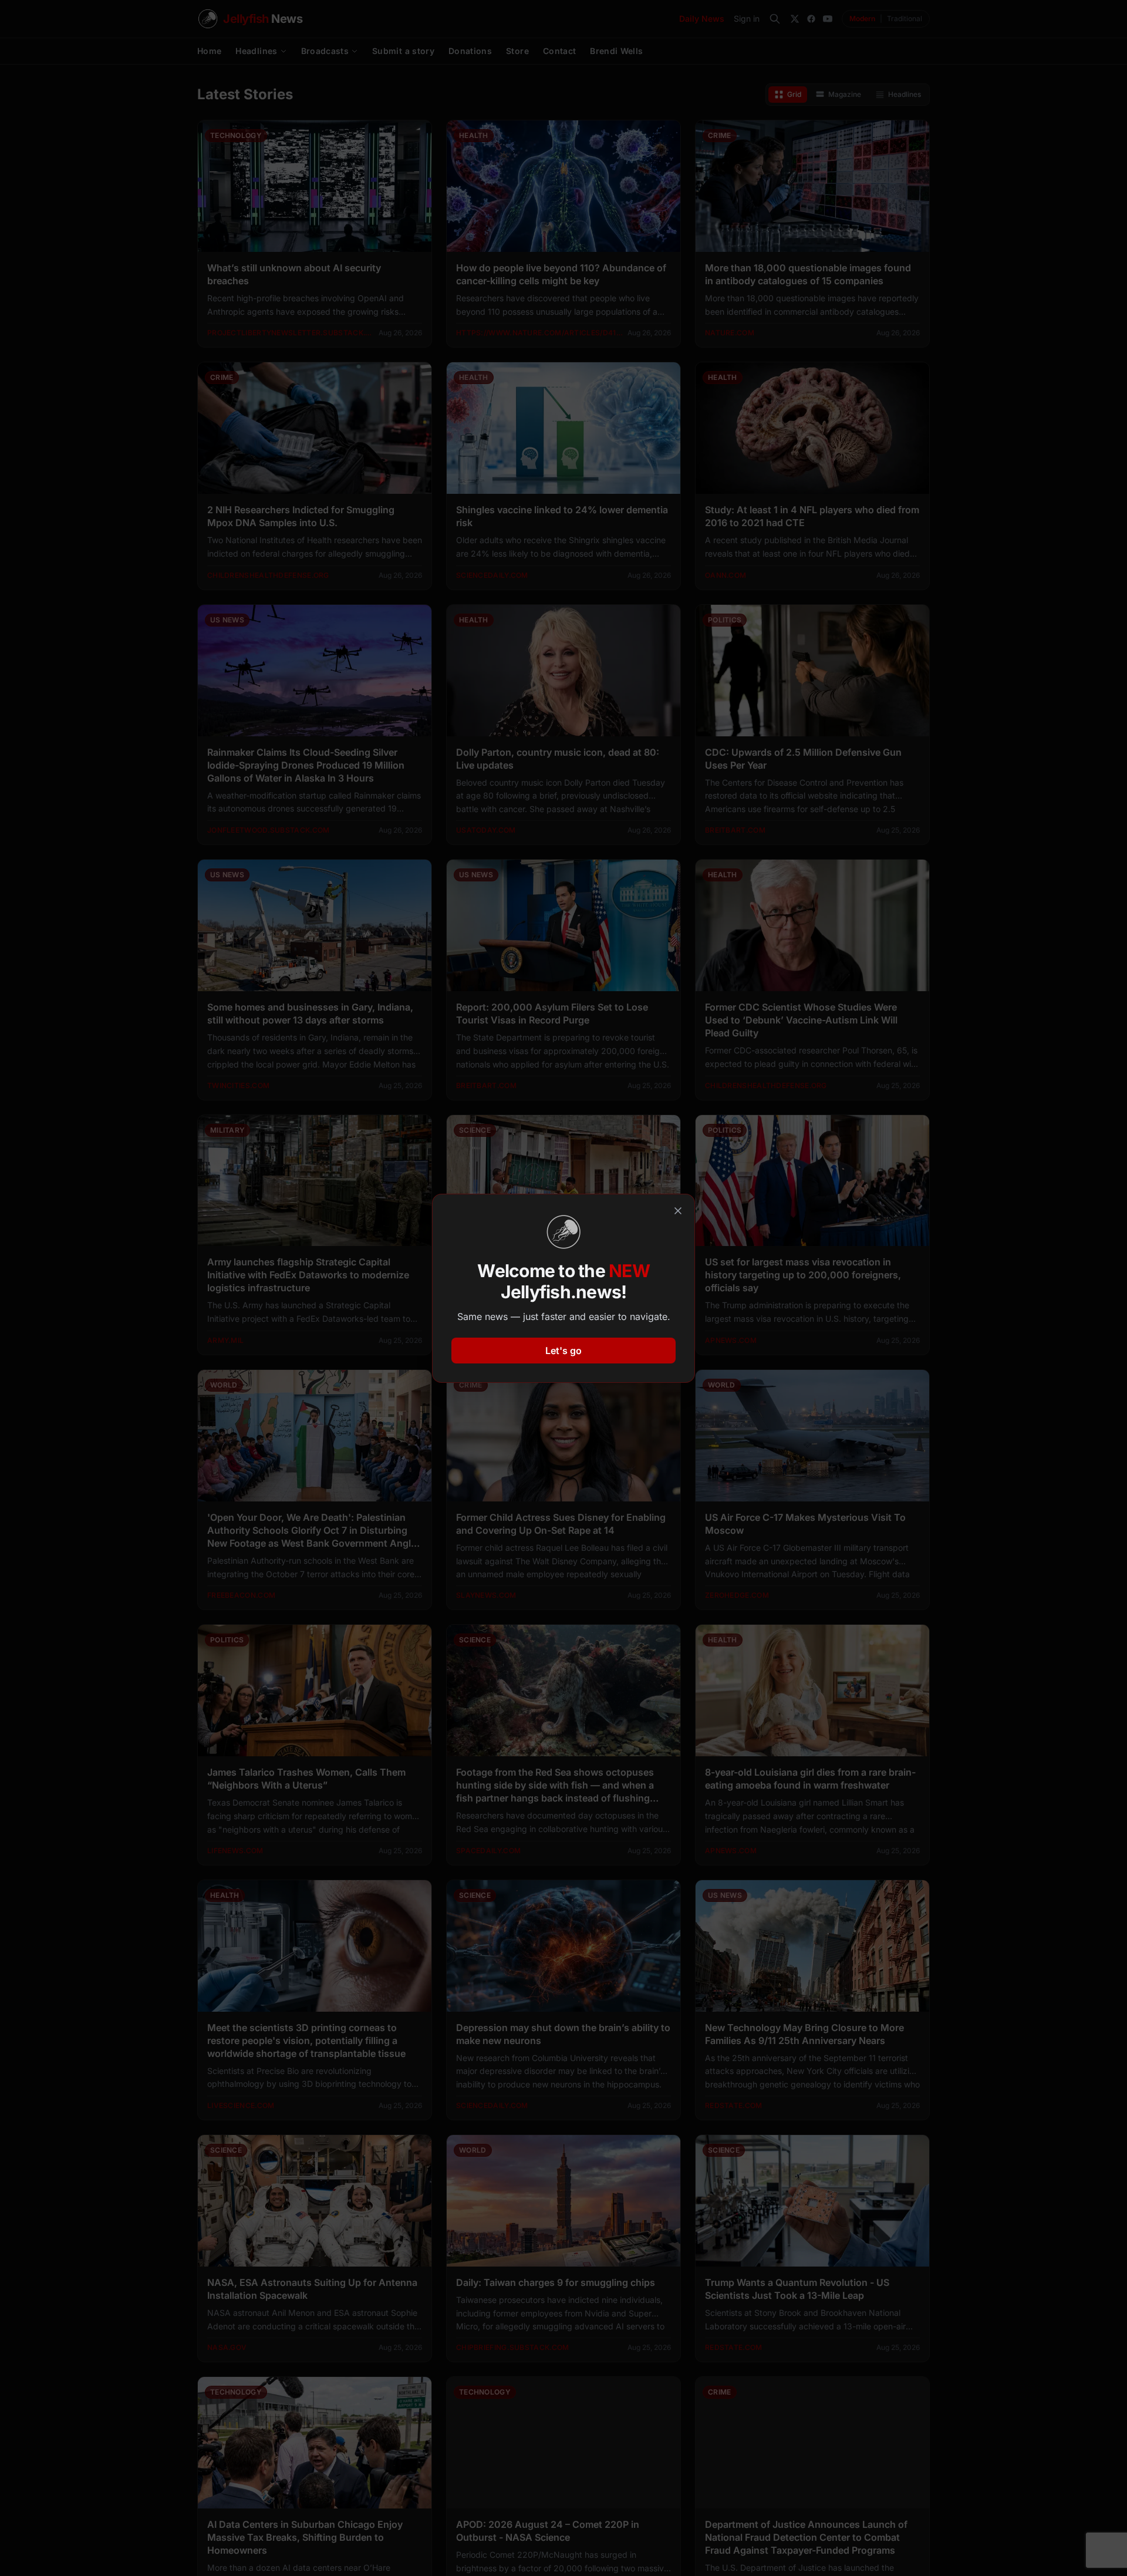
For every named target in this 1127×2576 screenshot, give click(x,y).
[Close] (678, 1211)
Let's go (563, 1351)
